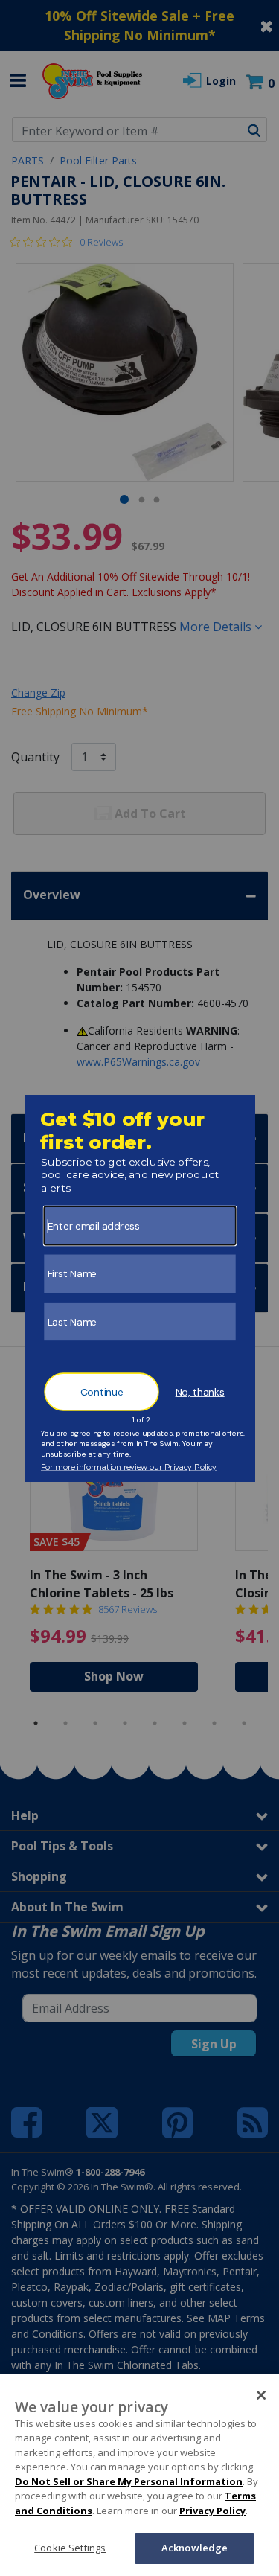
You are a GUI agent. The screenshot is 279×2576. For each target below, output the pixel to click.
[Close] (261, 2395)
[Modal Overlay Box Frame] (139, 1288)
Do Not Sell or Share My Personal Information (129, 2481)
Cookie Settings (70, 2548)
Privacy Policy (212, 2511)
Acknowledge (195, 2548)
